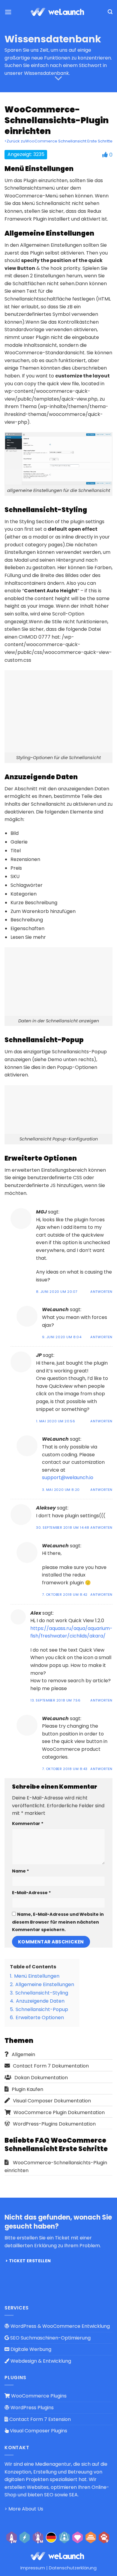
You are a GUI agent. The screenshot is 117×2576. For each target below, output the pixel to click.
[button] (8, 12)
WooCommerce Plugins (38, 2396)
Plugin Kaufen (27, 2089)
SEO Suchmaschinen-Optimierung (50, 2338)
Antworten (101, 1292)
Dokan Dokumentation (41, 2078)
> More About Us (24, 2509)
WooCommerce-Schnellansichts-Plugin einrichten (56, 2167)
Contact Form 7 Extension (39, 2419)
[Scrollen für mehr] (58, 79)
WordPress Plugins (31, 2408)
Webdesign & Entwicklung (40, 2361)
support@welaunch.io (68, 1477)
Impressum (33, 2568)
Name (21, 1871)
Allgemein (23, 2054)
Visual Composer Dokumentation (52, 2101)
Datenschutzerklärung (73, 2568)
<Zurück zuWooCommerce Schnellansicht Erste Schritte (58, 141)
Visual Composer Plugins (38, 2431)
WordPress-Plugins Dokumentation (54, 2124)
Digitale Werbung (30, 2349)
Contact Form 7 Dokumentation (51, 2066)
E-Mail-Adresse (31, 1893)
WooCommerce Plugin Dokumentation (59, 2112)
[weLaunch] (58, 12)
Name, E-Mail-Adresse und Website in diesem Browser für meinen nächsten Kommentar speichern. (58, 1922)
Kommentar (28, 1824)
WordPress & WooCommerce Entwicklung (60, 2326)
